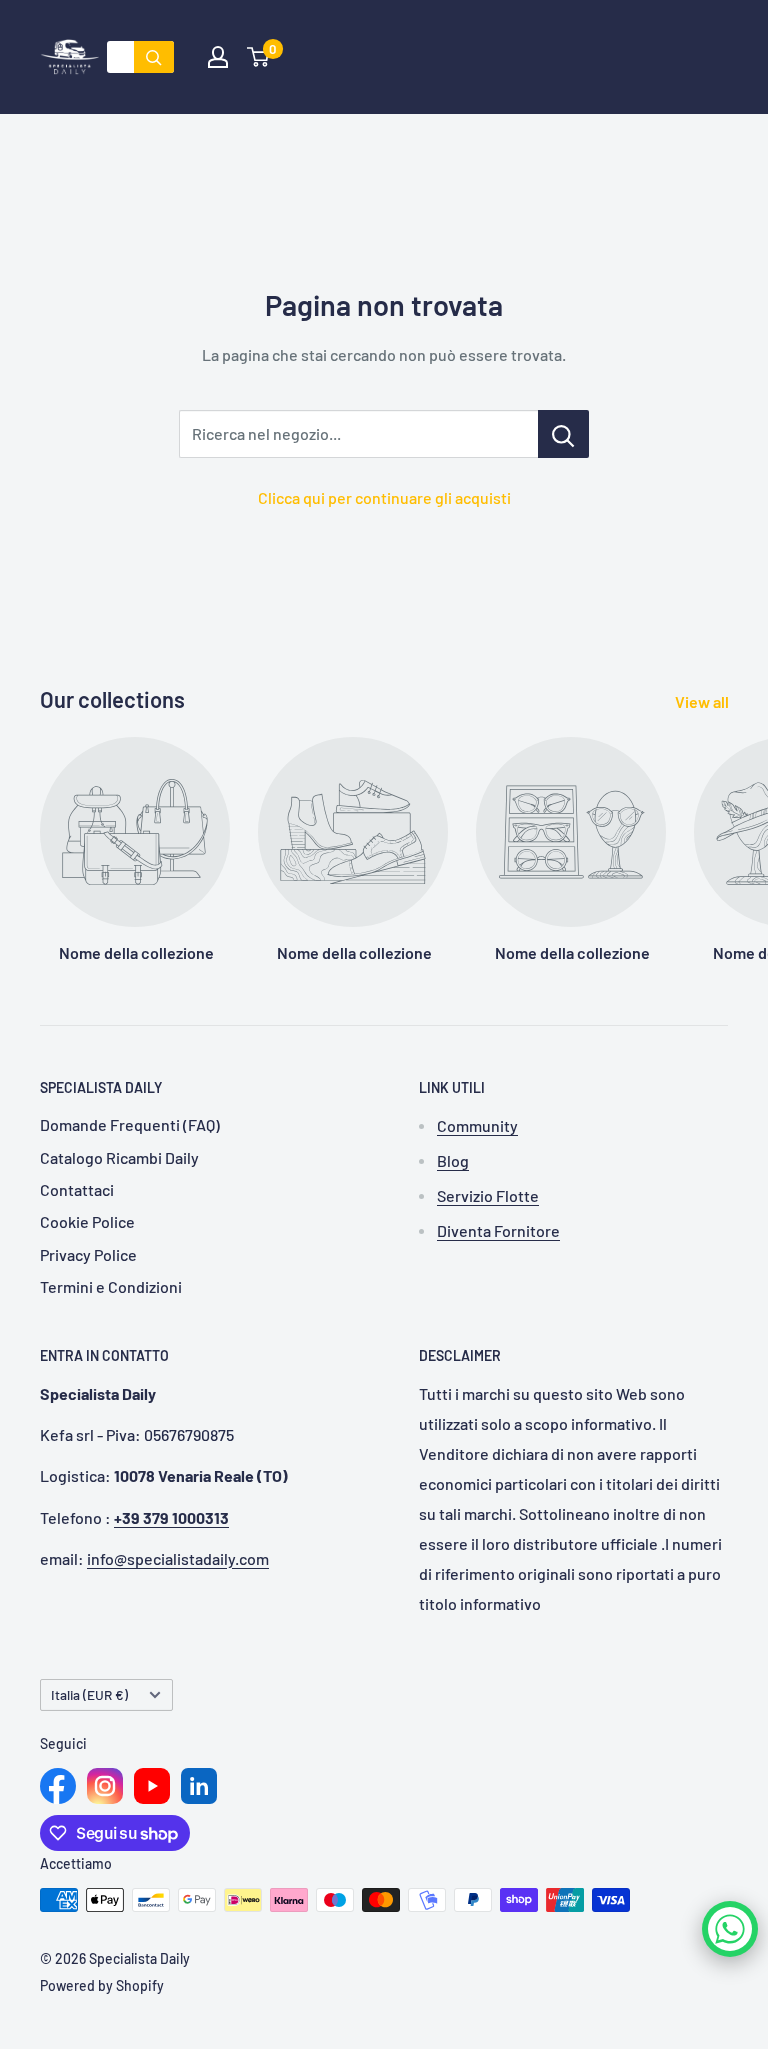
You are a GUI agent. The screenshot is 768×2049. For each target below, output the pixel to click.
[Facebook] (58, 1786)
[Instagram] (105, 1786)
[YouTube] (152, 1786)
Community (477, 1125)
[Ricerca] (154, 57)
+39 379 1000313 (171, 1517)
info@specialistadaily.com (178, 1558)
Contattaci (77, 1189)
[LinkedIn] (199, 1786)
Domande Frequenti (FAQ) (130, 1124)
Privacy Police (88, 1254)
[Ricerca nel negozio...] (563, 434)
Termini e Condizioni (111, 1286)
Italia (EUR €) (89, 1694)
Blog (453, 1160)
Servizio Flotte (488, 1195)
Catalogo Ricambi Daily (119, 1157)
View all (703, 701)
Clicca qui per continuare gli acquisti (384, 497)
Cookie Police (87, 1221)
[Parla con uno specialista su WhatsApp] (730, 1929)
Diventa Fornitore (498, 1230)
